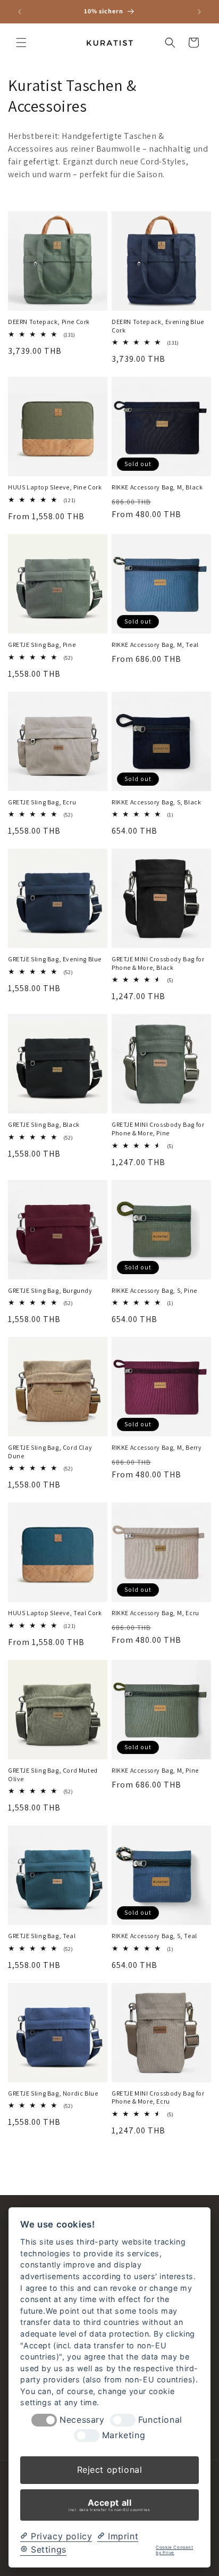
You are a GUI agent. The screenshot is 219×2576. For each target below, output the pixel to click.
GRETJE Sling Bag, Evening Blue (55, 959)
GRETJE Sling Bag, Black (44, 1124)
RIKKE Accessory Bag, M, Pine (155, 1770)
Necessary (82, 2420)
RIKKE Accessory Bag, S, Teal (154, 1936)
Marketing (124, 2435)
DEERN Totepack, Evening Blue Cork (158, 326)
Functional (160, 2420)
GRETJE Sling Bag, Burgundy (50, 1290)
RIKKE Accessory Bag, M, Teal (155, 645)
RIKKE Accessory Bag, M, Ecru (155, 1613)
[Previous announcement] (20, 12)
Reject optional (110, 2470)
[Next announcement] (199, 12)
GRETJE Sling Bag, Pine (42, 645)
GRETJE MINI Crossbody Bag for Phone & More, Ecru (158, 2097)
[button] (21, 43)
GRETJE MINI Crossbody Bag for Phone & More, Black (158, 963)
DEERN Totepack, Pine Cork (49, 322)
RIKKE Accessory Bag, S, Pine (154, 1290)
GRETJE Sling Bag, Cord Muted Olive (53, 1775)
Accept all (109, 2505)
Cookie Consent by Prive (174, 2550)
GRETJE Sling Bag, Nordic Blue (53, 2093)
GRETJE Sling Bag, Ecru (42, 802)
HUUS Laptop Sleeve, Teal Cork (55, 1613)
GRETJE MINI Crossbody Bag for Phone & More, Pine (158, 1129)
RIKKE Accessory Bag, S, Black (156, 802)
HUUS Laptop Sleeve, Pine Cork (55, 487)
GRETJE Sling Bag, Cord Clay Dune (50, 1452)
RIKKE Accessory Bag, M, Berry (157, 1447)
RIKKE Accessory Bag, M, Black (157, 487)
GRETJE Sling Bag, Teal (42, 1936)
